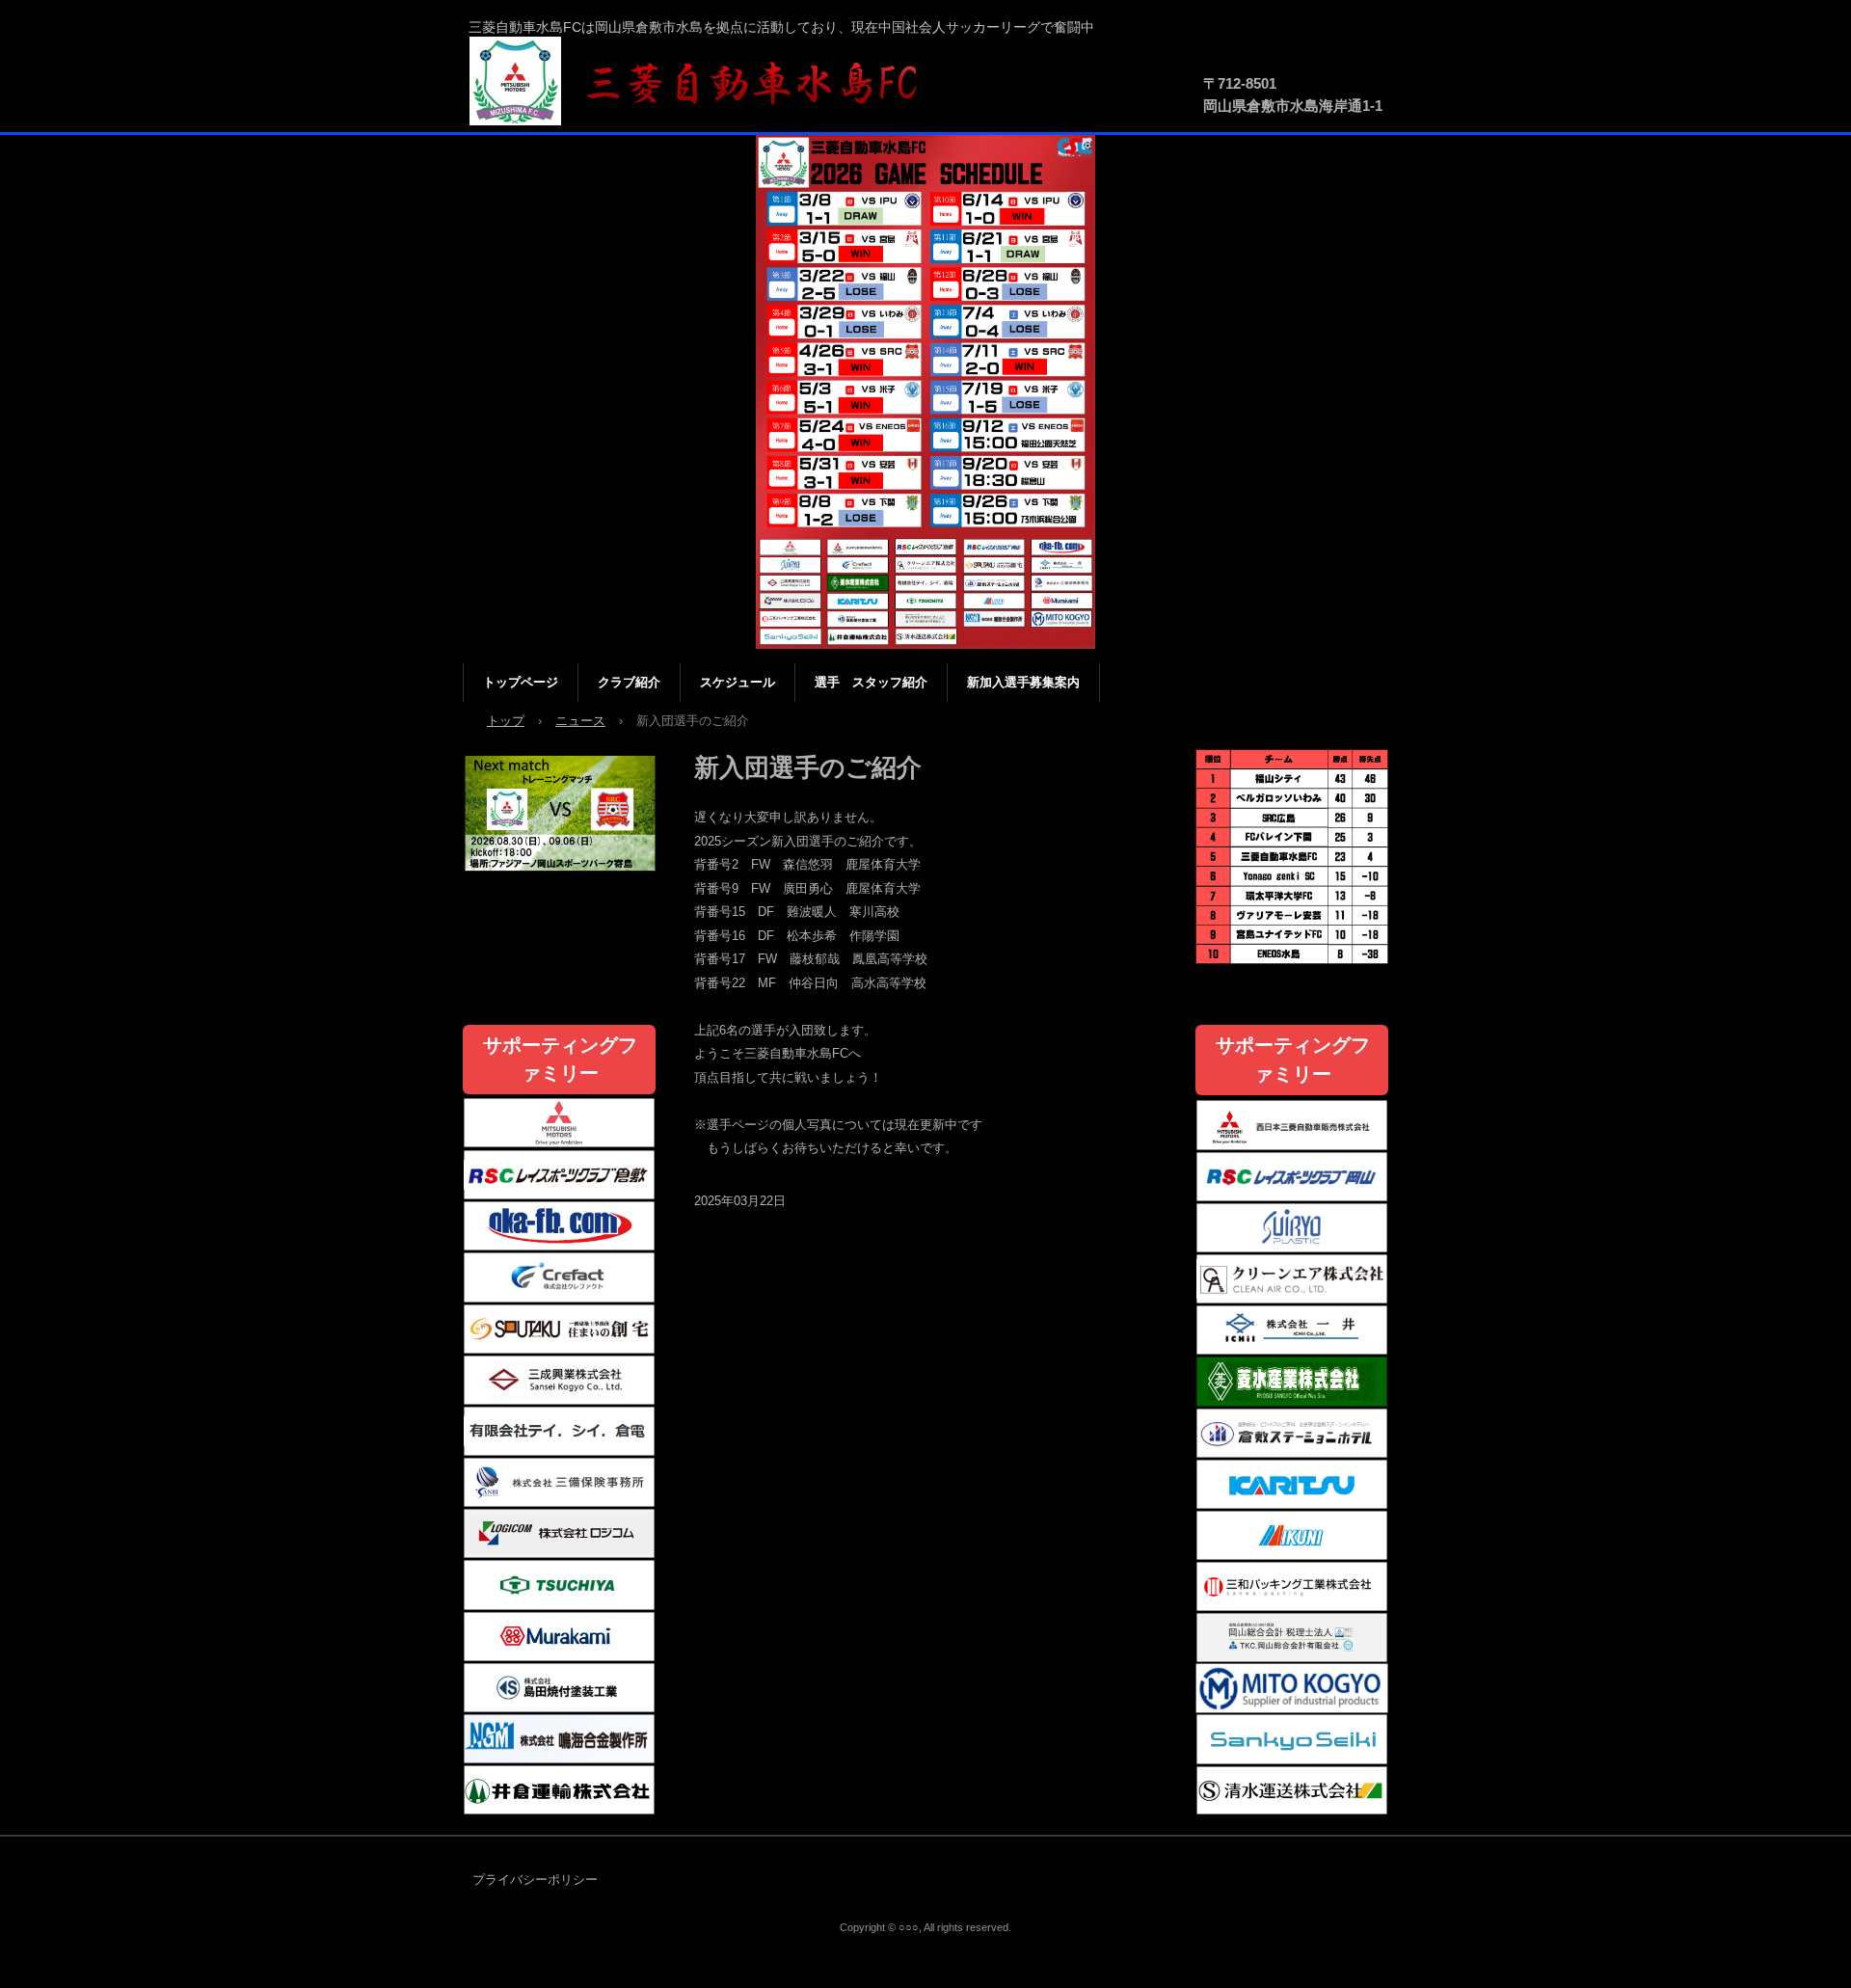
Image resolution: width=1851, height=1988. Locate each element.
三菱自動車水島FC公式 (704, 82)
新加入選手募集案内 (1023, 682)
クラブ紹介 (629, 682)
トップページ (521, 682)
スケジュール (738, 682)
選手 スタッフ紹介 (871, 682)
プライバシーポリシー (535, 1880)
